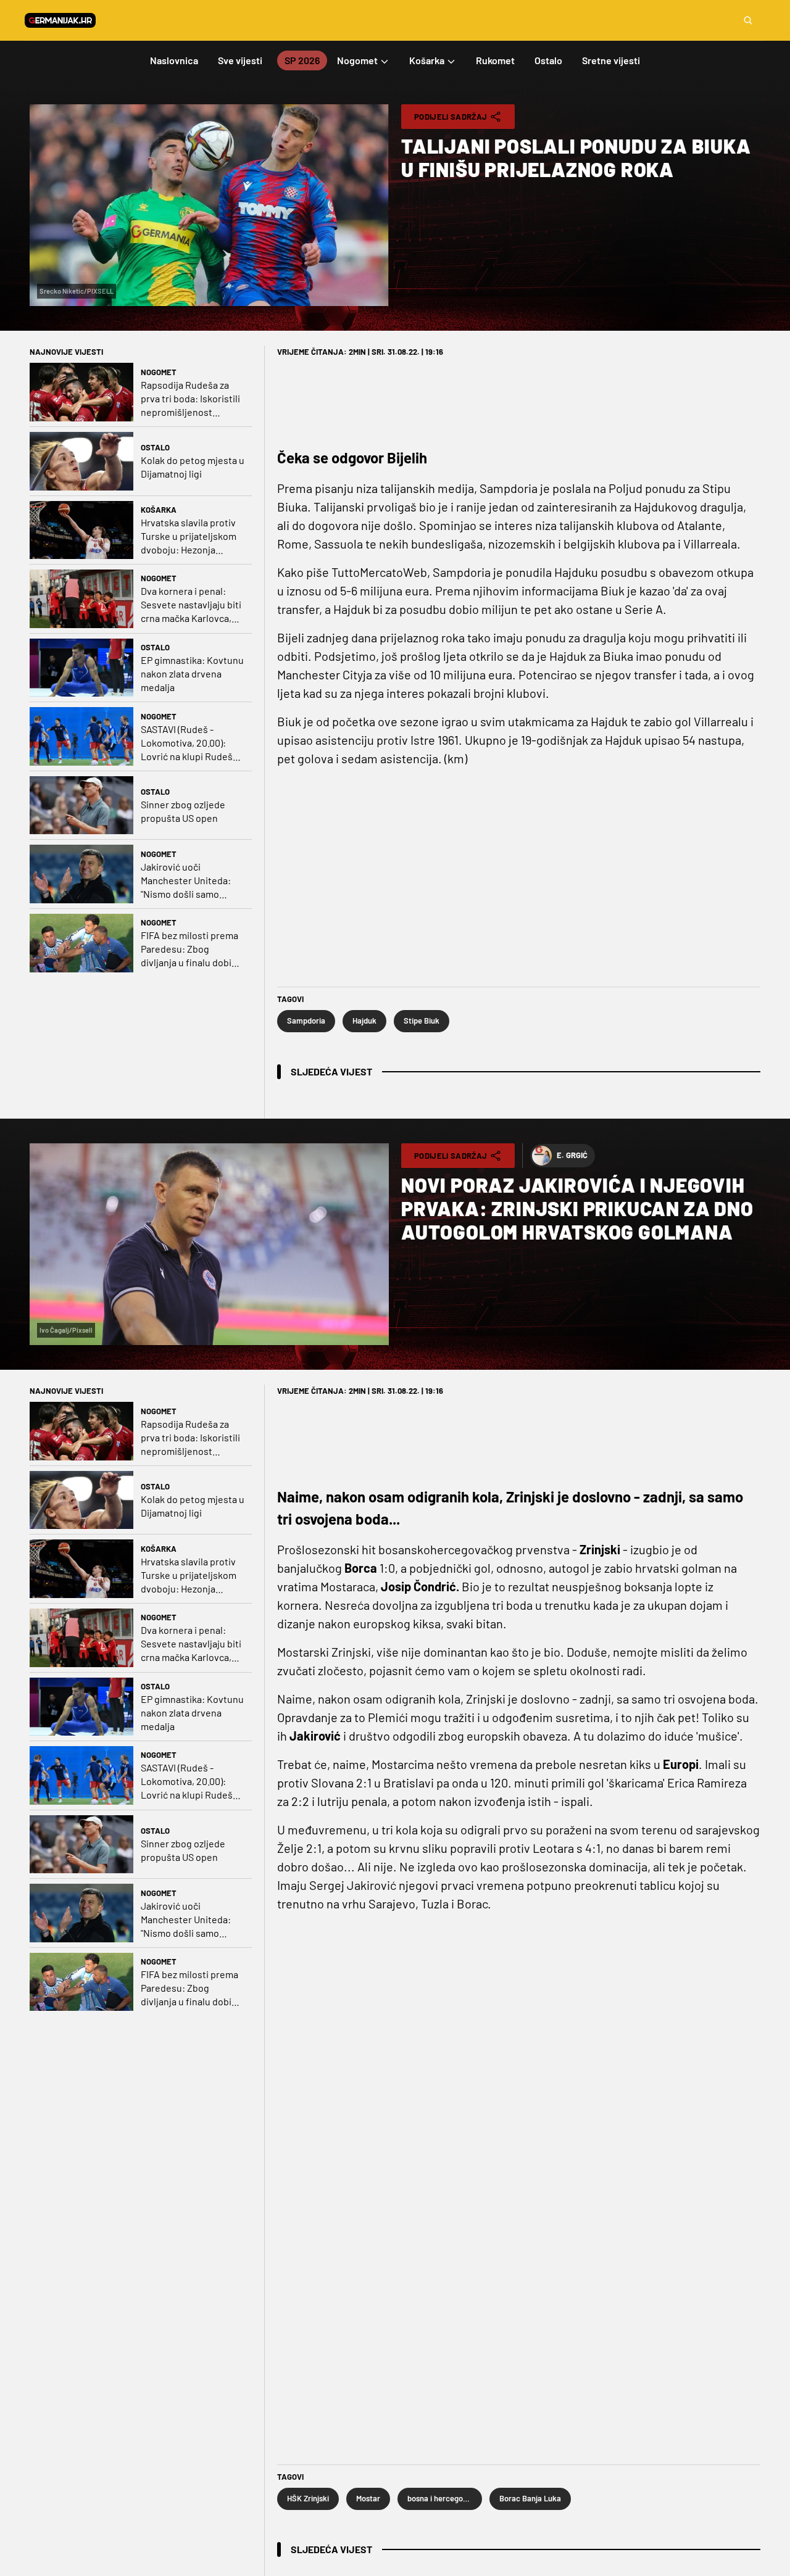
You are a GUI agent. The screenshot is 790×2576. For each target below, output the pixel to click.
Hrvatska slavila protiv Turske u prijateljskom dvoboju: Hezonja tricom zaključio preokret (189, 536)
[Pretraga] (748, 20)
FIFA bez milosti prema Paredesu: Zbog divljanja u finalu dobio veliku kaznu (189, 949)
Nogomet (159, 372)
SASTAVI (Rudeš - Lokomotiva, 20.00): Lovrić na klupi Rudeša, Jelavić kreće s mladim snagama (190, 743)
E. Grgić (572, 1155)
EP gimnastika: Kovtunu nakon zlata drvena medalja (192, 673)
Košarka (159, 510)
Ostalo (155, 447)
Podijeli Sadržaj (451, 117)
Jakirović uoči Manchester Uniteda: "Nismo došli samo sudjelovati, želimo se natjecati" (187, 881)
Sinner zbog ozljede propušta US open (183, 811)
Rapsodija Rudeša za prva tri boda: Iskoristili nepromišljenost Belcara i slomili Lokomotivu (190, 399)
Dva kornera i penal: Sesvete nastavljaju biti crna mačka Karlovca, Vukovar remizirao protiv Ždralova (191, 605)
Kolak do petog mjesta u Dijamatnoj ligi (193, 467)
